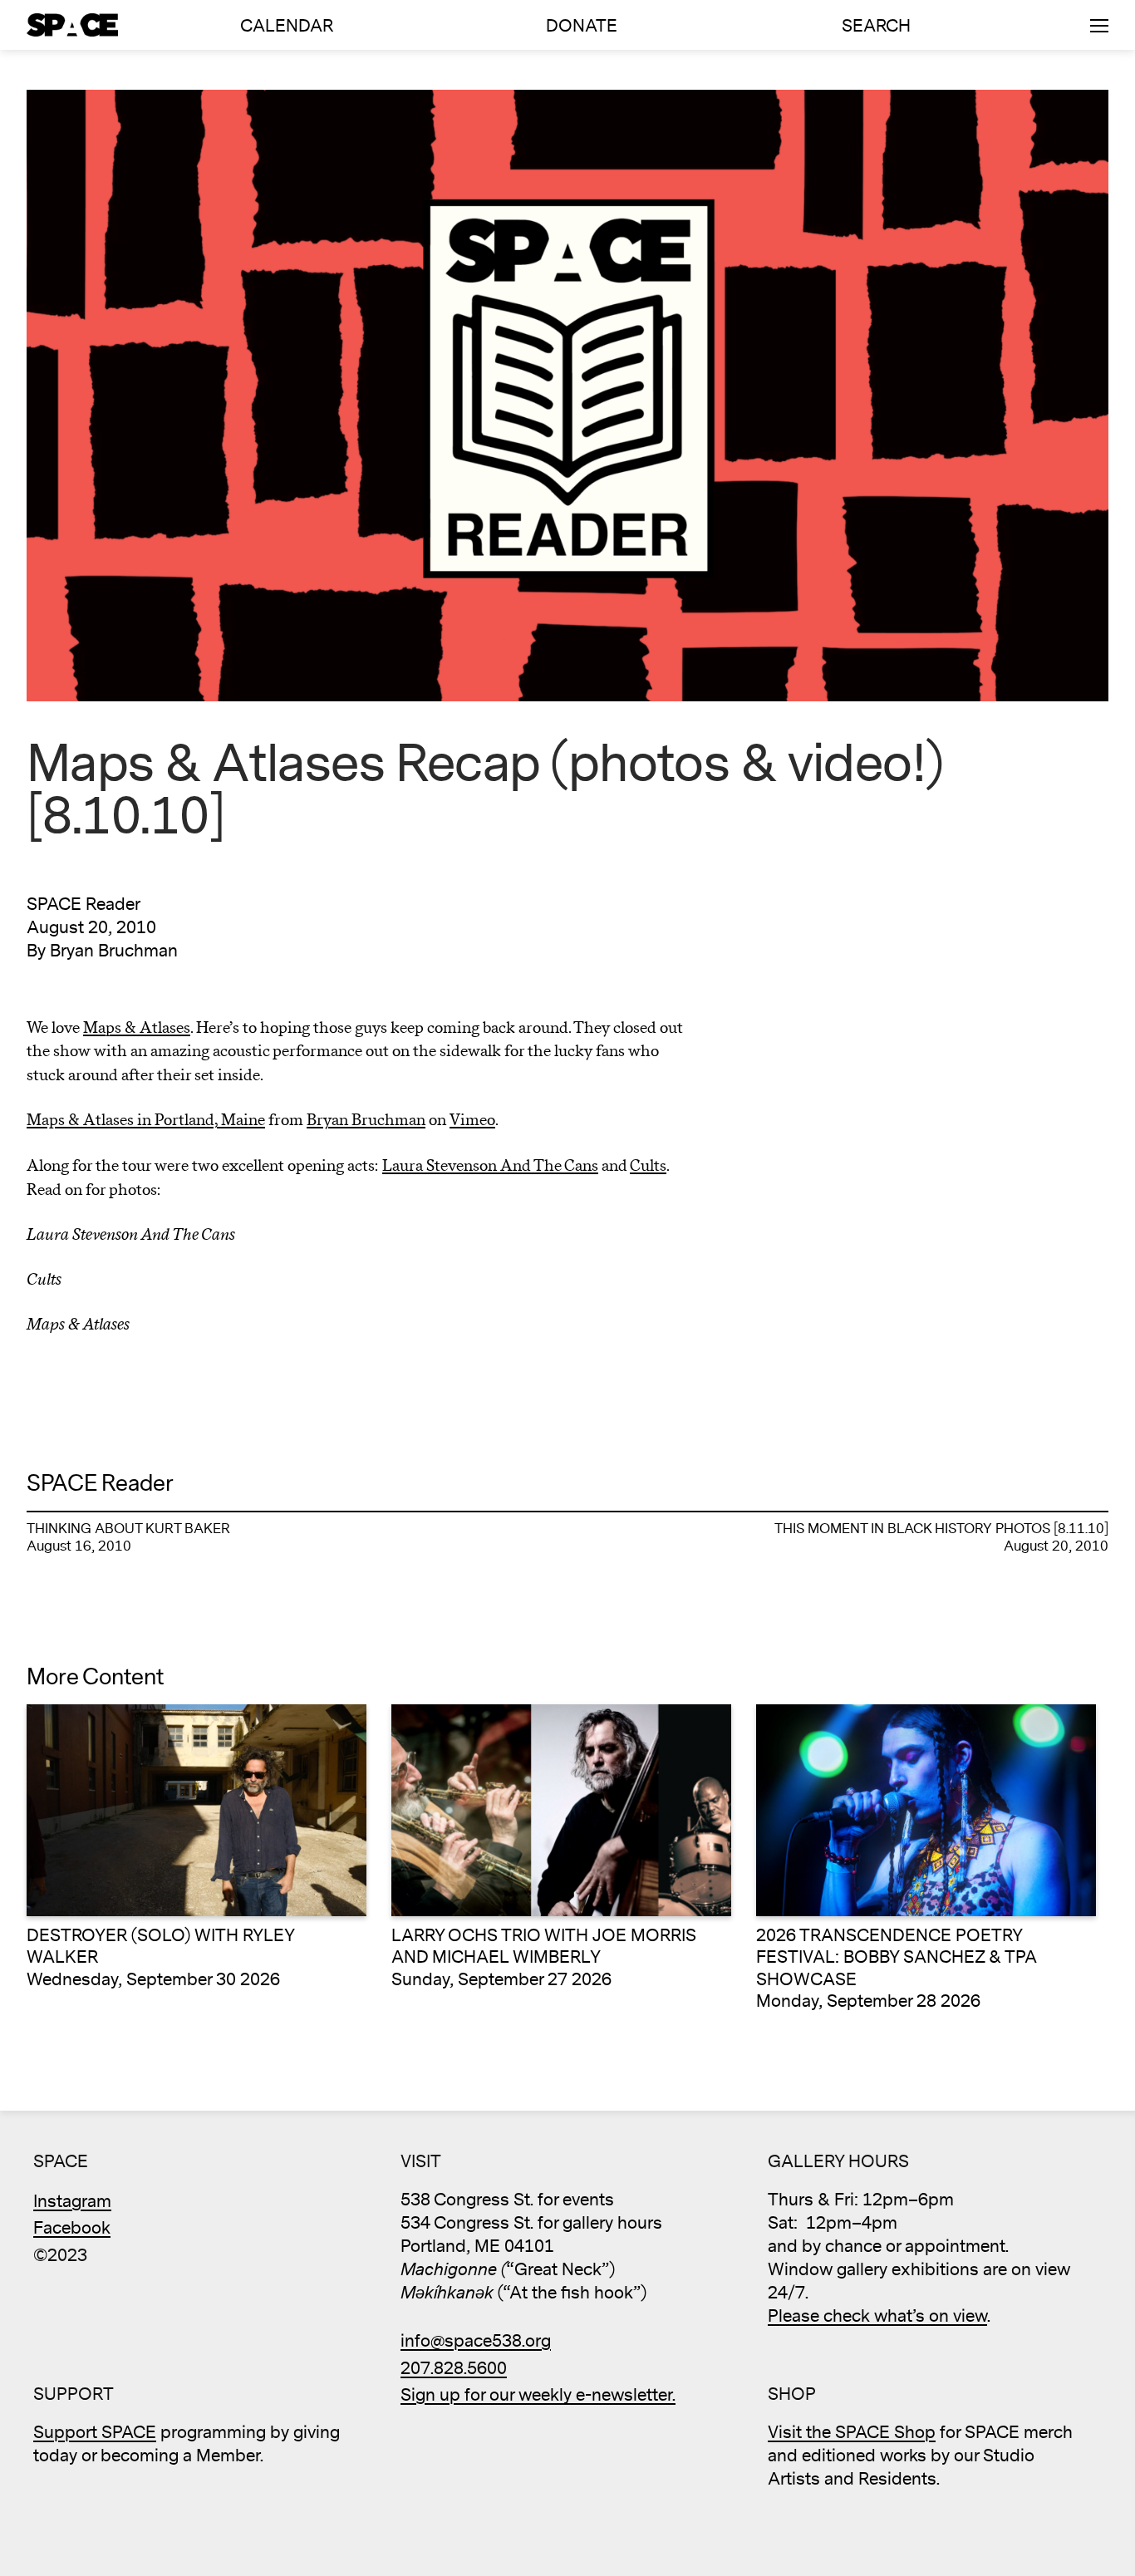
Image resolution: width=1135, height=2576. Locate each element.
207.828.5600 (454, 2369)
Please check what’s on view (877, 2316)
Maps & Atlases (137, 1028)
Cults (648, 1166)
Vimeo (472, 1120)
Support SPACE (95, 2433)
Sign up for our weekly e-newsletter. (538, 2395)
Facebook (72, 2228)
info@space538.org (476, 2341)
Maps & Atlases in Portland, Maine (146, 1120)
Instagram (72, 2202)
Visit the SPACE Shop (852, 2433)
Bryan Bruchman (366, 1120)
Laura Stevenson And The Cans (490, 1166)
